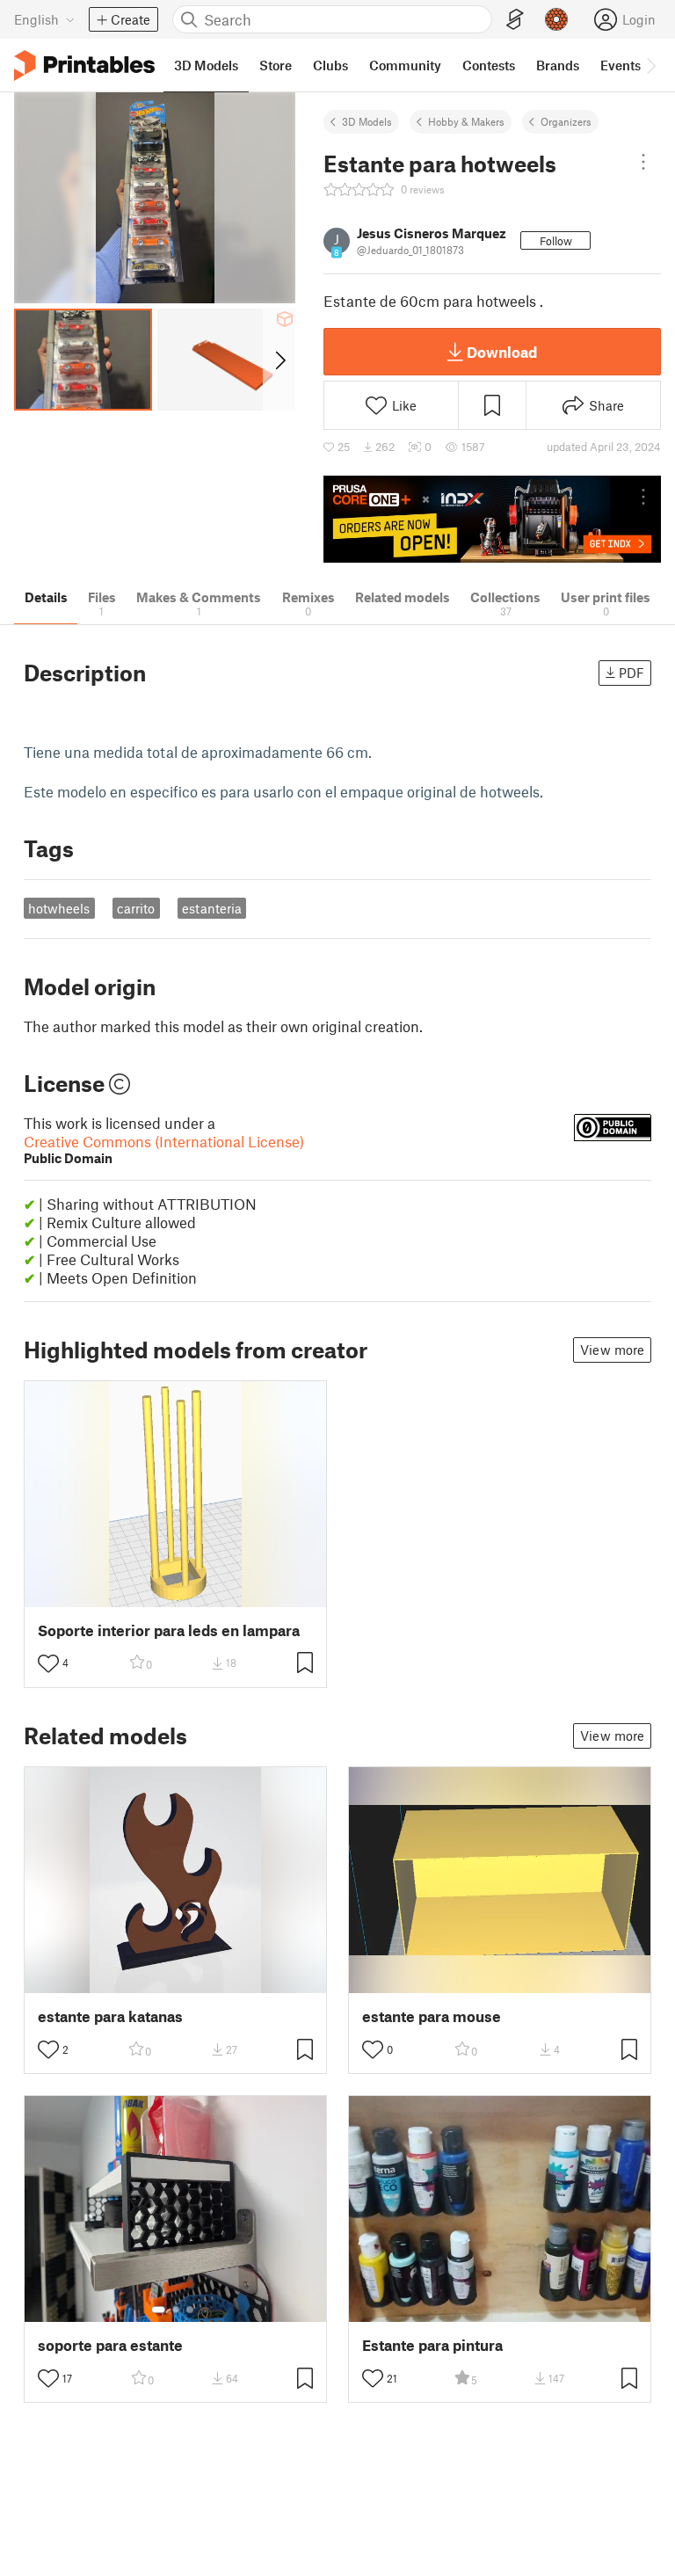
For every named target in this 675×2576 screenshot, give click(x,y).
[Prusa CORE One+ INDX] (492, 519)
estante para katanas (110, 2016)
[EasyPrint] (515, 20)
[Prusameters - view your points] (556, 19)
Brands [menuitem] (558, 65)
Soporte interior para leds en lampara (169, 1630)
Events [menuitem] (621, 65)
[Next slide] (279, 360)
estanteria (212, 908)
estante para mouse (432, 2016)
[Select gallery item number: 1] (158, 2310)
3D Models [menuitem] (206, 65)
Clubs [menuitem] (330, 65)
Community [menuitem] (405, 65)
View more (612, 1350)
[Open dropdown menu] (643, 162)
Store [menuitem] (276, 65)
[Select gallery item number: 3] (190, 2310)
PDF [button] (631, 673)
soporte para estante (110, 2345)
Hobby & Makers (466, 121)
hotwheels (59, 908)
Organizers (566, 121)
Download (502, 352)
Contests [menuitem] (489, 65)
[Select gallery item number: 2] (176, 2310)
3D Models (367, 121)
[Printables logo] (84, 65)
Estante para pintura (432, 2345)
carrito (136, 908)
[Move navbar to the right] (650, 65)
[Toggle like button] (48, 1663)
